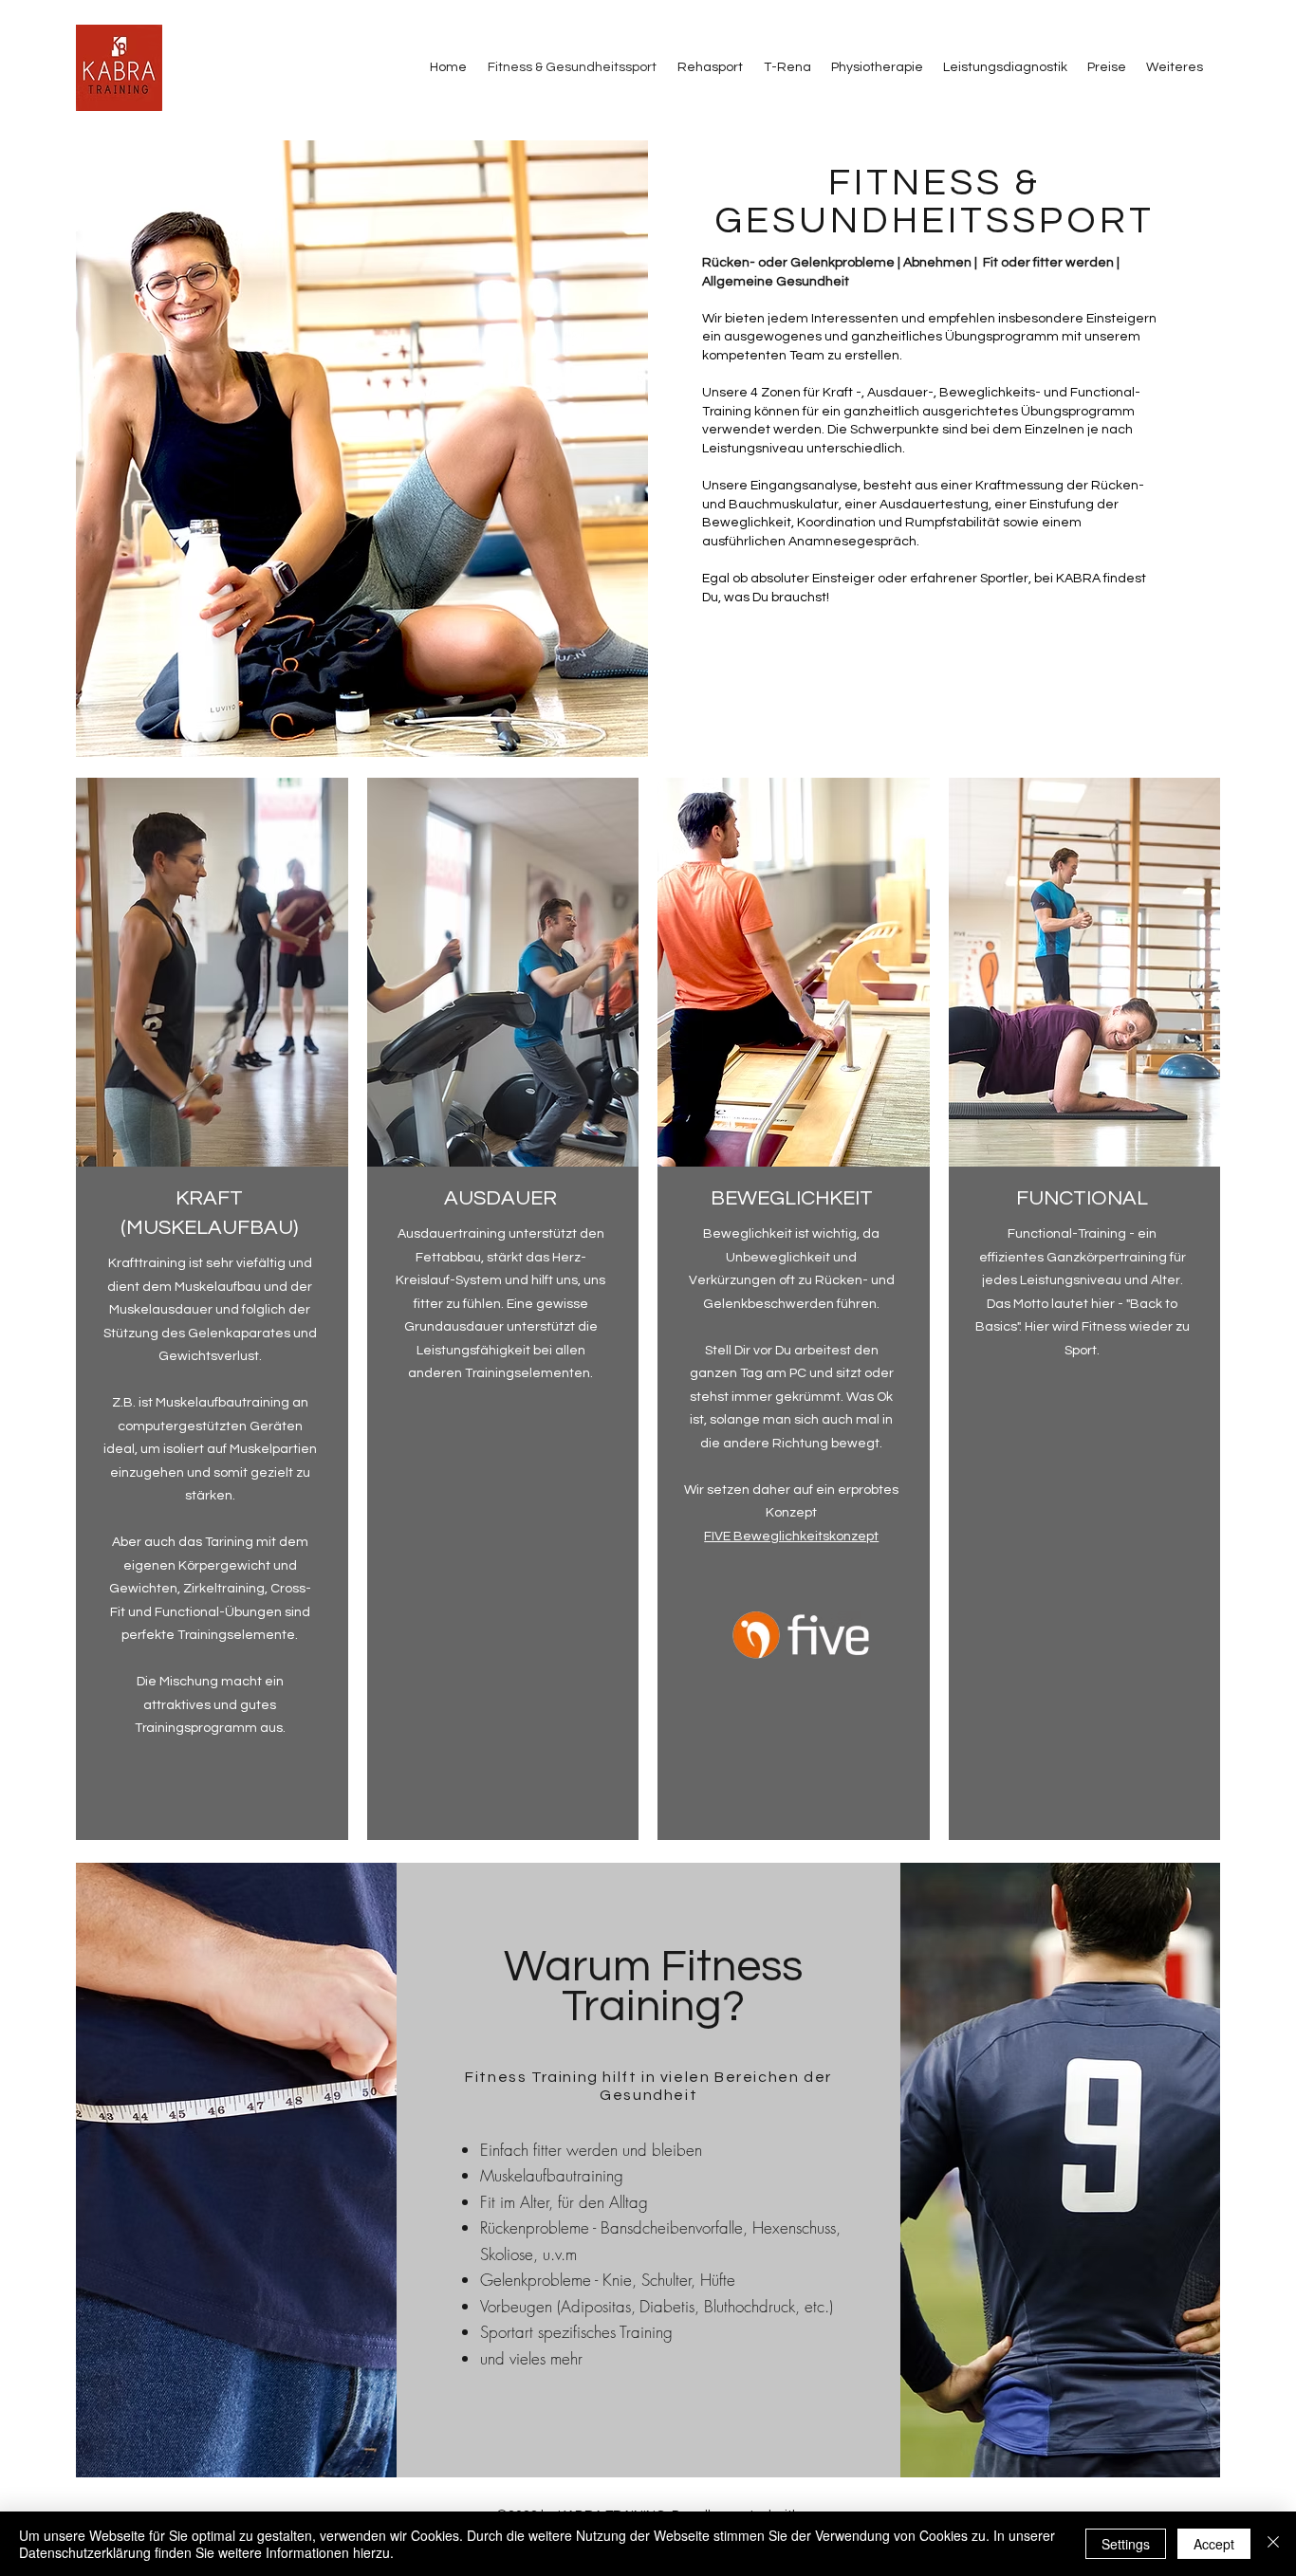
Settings (1126, 2544)
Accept (1214, 2544)
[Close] (1273, 2544)
